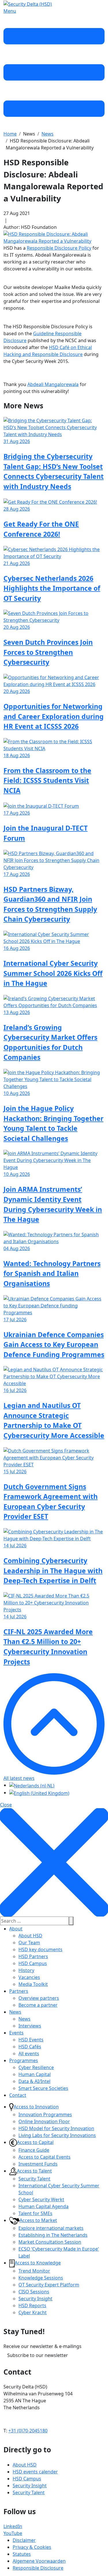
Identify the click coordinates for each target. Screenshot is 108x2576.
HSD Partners (33, 1956)
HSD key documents (40, 1949)
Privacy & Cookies (32, 2547)
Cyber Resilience (36, 2067)
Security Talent (34, 2179)
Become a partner (38, 2005)
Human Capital (35, 2074)
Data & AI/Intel (34, 2081)
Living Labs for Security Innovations (57, 2135)
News (15, 2012)
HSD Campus (33, 1963)
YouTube (13, 2533)
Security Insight (35, 2299)
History (26, 1970)
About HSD (30, 1936)
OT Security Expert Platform (49, 2285)
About (16, 1929)
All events (29, 2054)
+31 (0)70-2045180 (28, 2431)
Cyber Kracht (33, 2312)
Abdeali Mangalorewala (53, 384)
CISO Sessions (34, 2292)
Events (16, 2033)
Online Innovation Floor (44, 2121)
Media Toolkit (33, 1984)
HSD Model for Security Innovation (56, 2128)
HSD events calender (35, 2472)
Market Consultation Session (50, 2242)
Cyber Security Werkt (41, 2199)
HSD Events (31, 2040)
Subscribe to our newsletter (38, 2355)
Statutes (22, 2554)
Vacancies (29, 1977)
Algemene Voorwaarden (39, 2561)
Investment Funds (38, 2164)
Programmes (24, 2060)
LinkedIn (13, 2526)
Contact (18, 2095)
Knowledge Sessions (41, 2278)
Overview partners (39, 1998)
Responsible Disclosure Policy (59, 248)
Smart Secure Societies (43, 2088)
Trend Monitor (34, 2271)
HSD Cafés (30, 2047)
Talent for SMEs (35, 2213)
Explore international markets (51, 2228)
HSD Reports (32, 2306)
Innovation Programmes (45, 2114)
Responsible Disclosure (38, 2568)
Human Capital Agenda (43, 2206)
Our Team (29, 1943)
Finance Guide (34, 2150)
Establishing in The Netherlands (53, 2235)
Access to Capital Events (44, 2157)
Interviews (30, 2026)
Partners (19, 1991)
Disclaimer (24, 2540)
